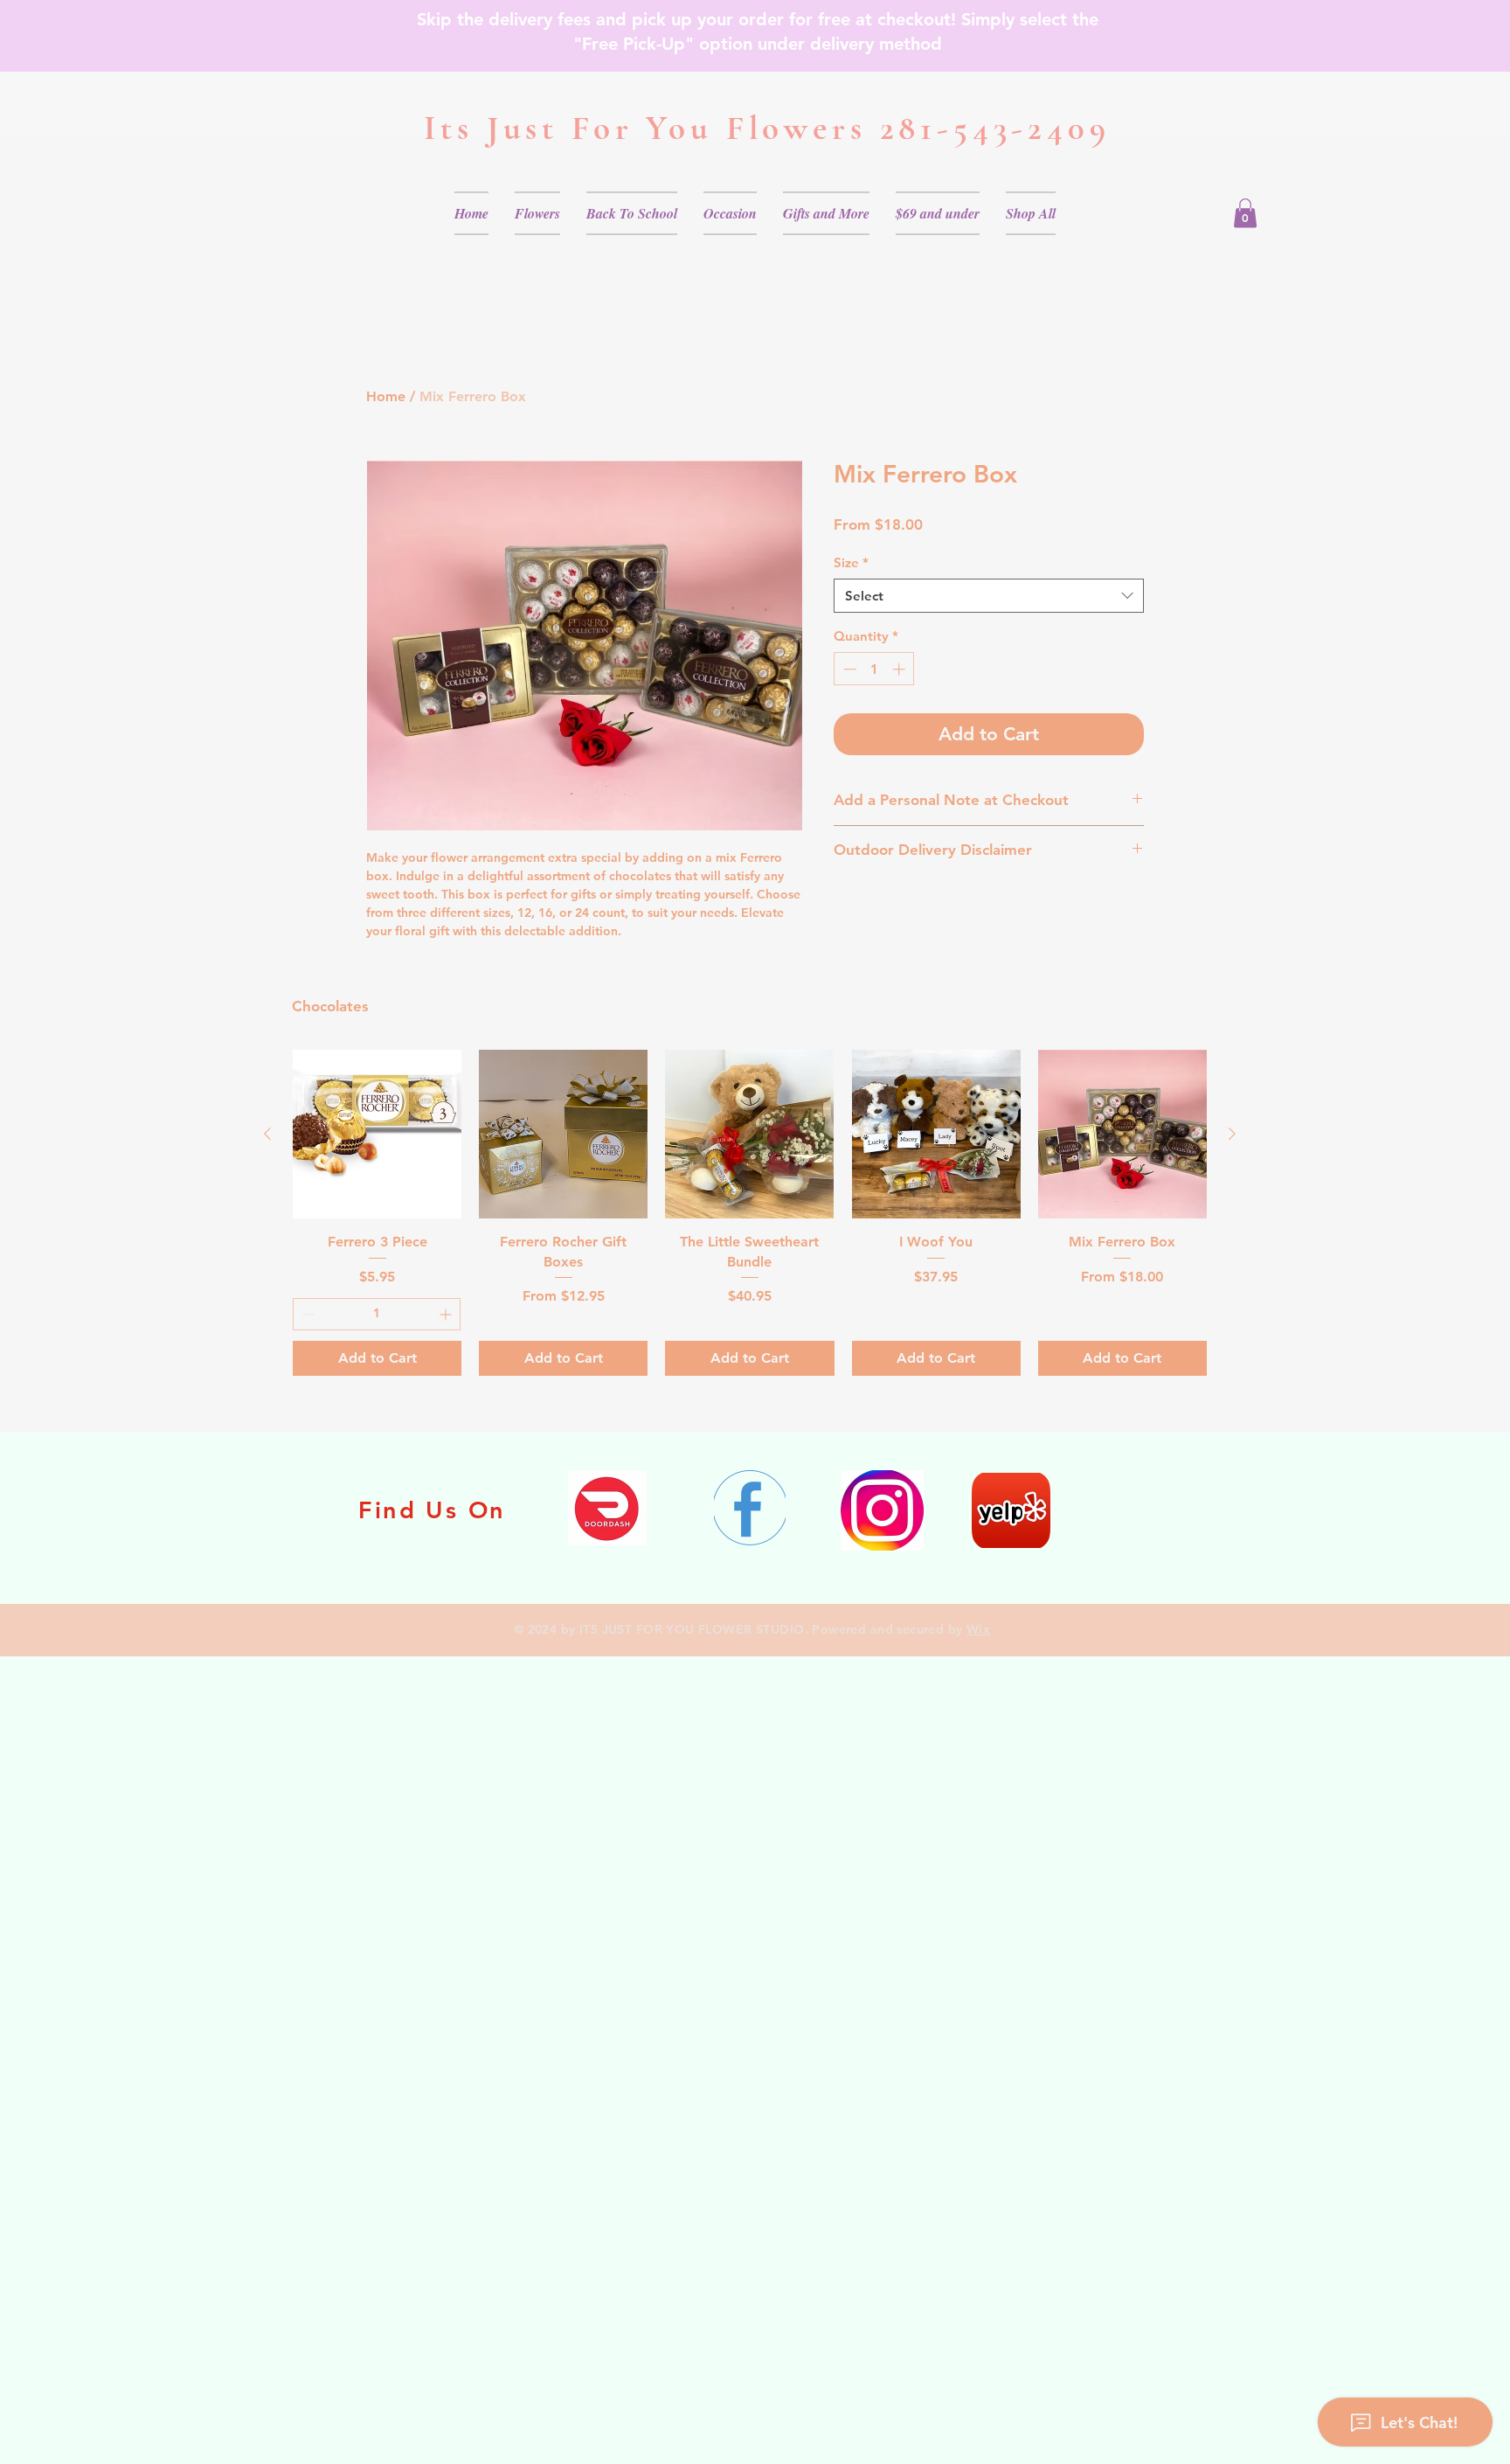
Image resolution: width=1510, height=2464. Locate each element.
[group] (750, 1212)
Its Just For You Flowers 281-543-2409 (767, 128)
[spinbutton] (874, 669)
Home (386, 396)
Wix (978, 1629)
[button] (537, 213)
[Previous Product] (267, 1134)
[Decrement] (848, 669)
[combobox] (989, 596)
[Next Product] (1232, 1134)
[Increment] (900, 669)
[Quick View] (377, 1134)
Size (851, 562)
